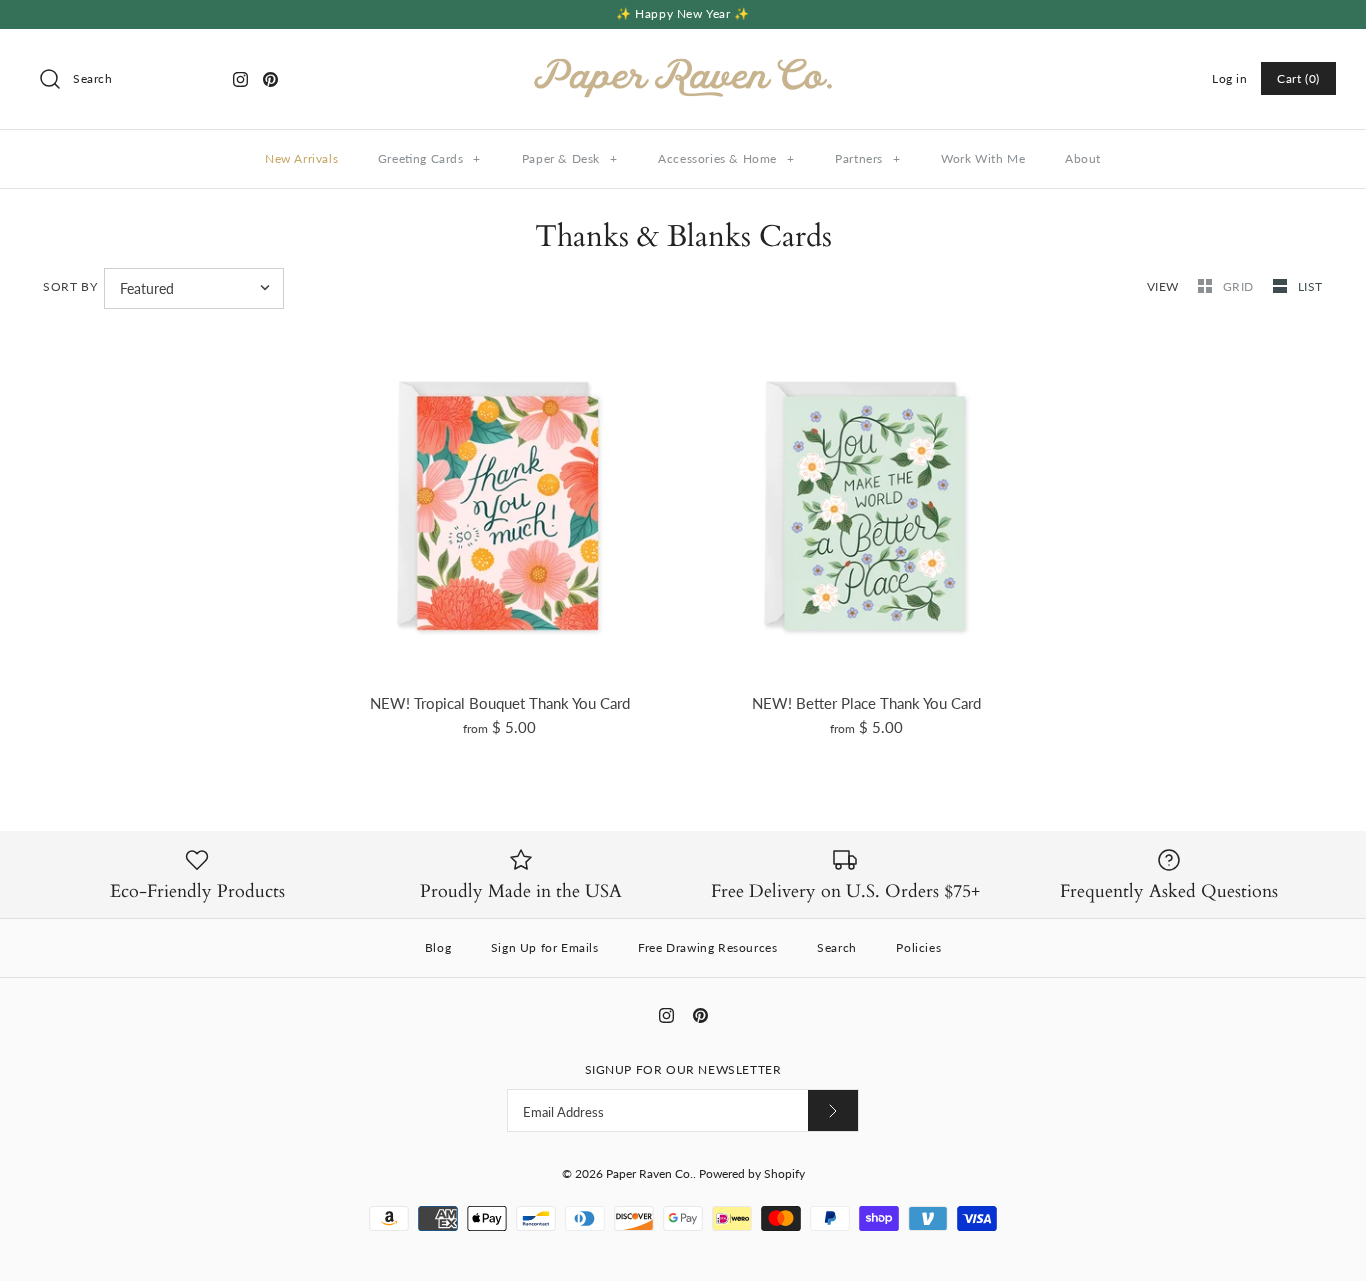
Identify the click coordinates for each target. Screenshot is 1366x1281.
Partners (867, 158)
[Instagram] (240, 79)
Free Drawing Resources (707, 947)
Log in (1230, 78)
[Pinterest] (270, 79)
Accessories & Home (726, 158)
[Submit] (833, 1110)
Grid (1240, 286)
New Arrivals (301, 158)
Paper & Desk (570, 158)
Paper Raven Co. (649, 1173)
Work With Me (983, 158)
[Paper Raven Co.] (683, 61)
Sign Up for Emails (545, 947)
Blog (438, 947)
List (1310, 286)
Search (837, 947)
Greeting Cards (429, 158)
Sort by (70, 286)
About (1083, 158)
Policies (918, 947)
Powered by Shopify (752, 1173)
